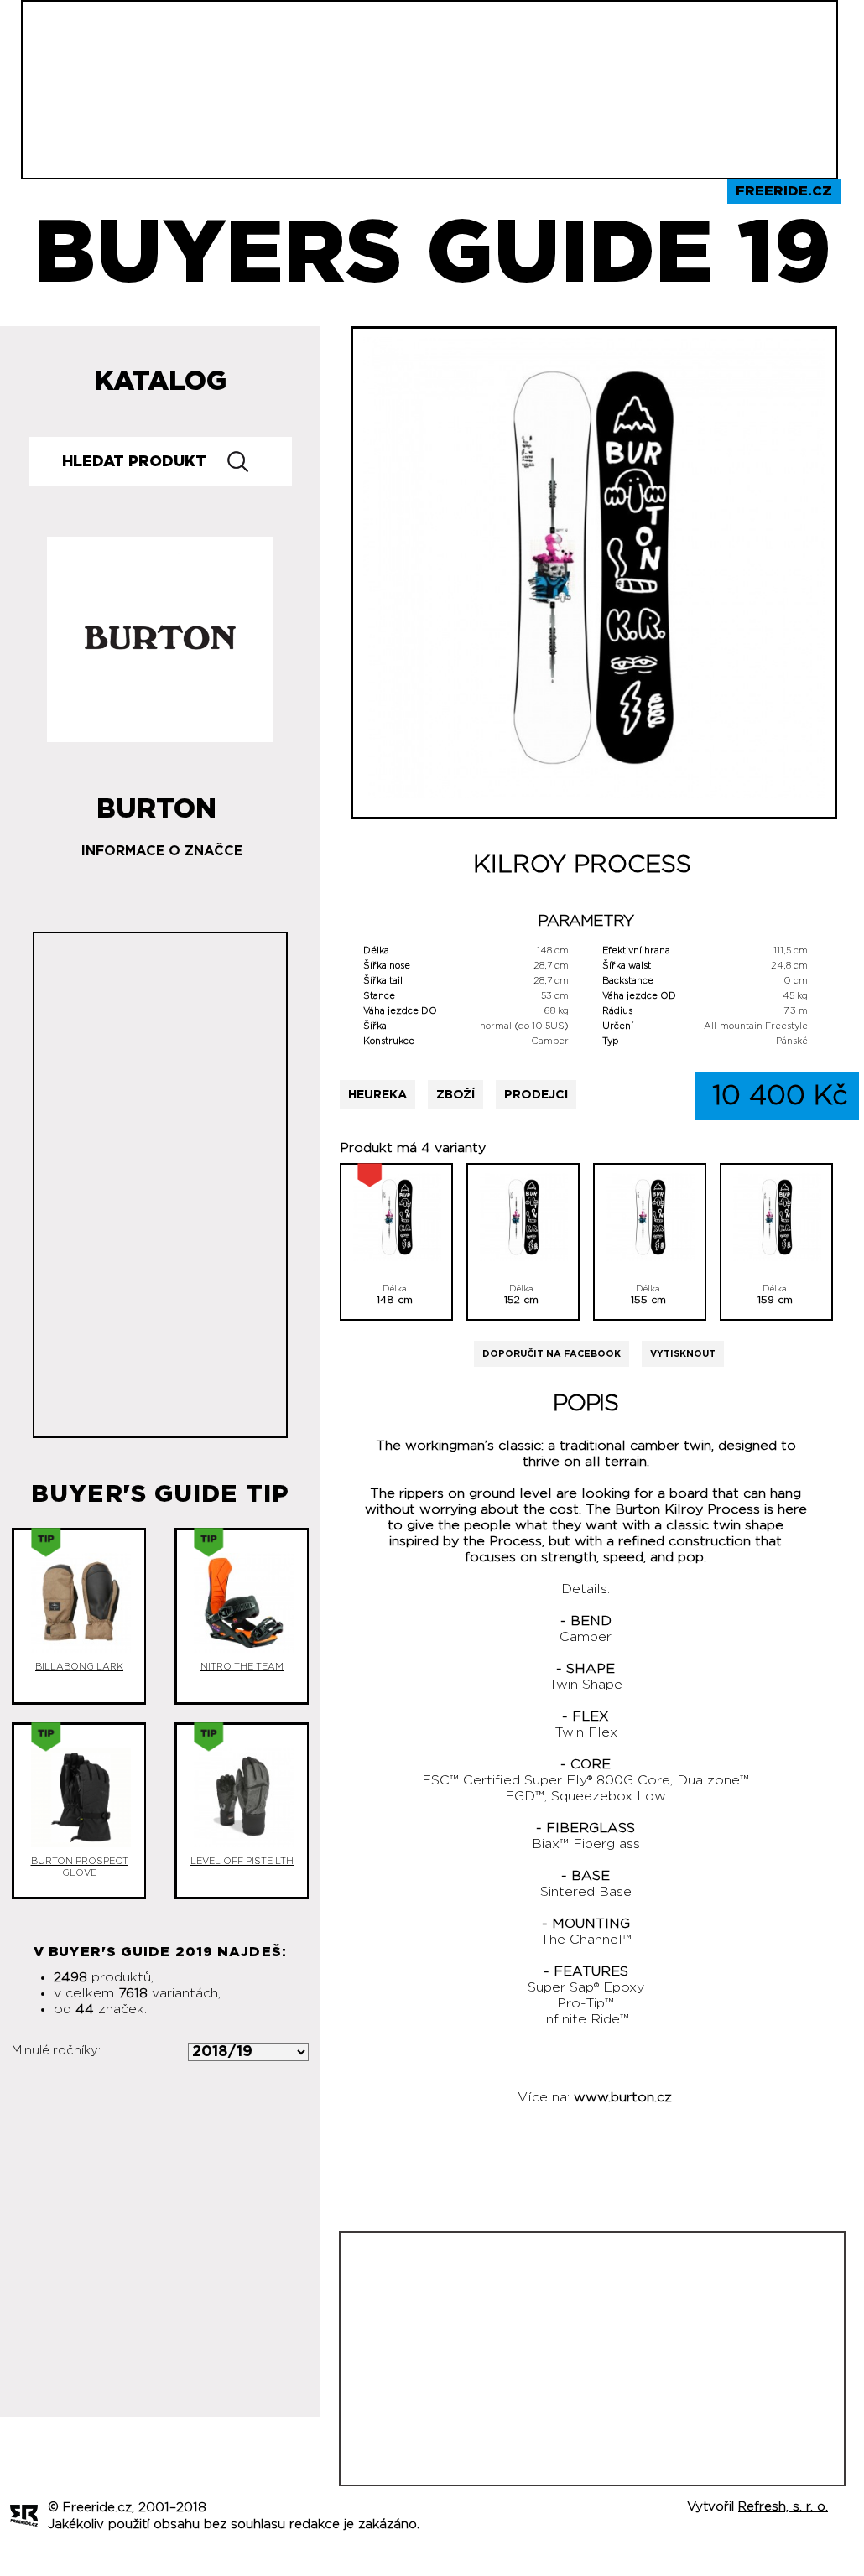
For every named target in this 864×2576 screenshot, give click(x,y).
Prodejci (536, 1095)
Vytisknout (683, 1354)
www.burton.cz (623, 2097)
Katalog (161, 382)
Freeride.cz (784, 191)
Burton (156, 802)
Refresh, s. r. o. (783, 2507)
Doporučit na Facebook (552, 1354)
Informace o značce (162, 851)
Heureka (377, 1095)
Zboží (455, 1095)
